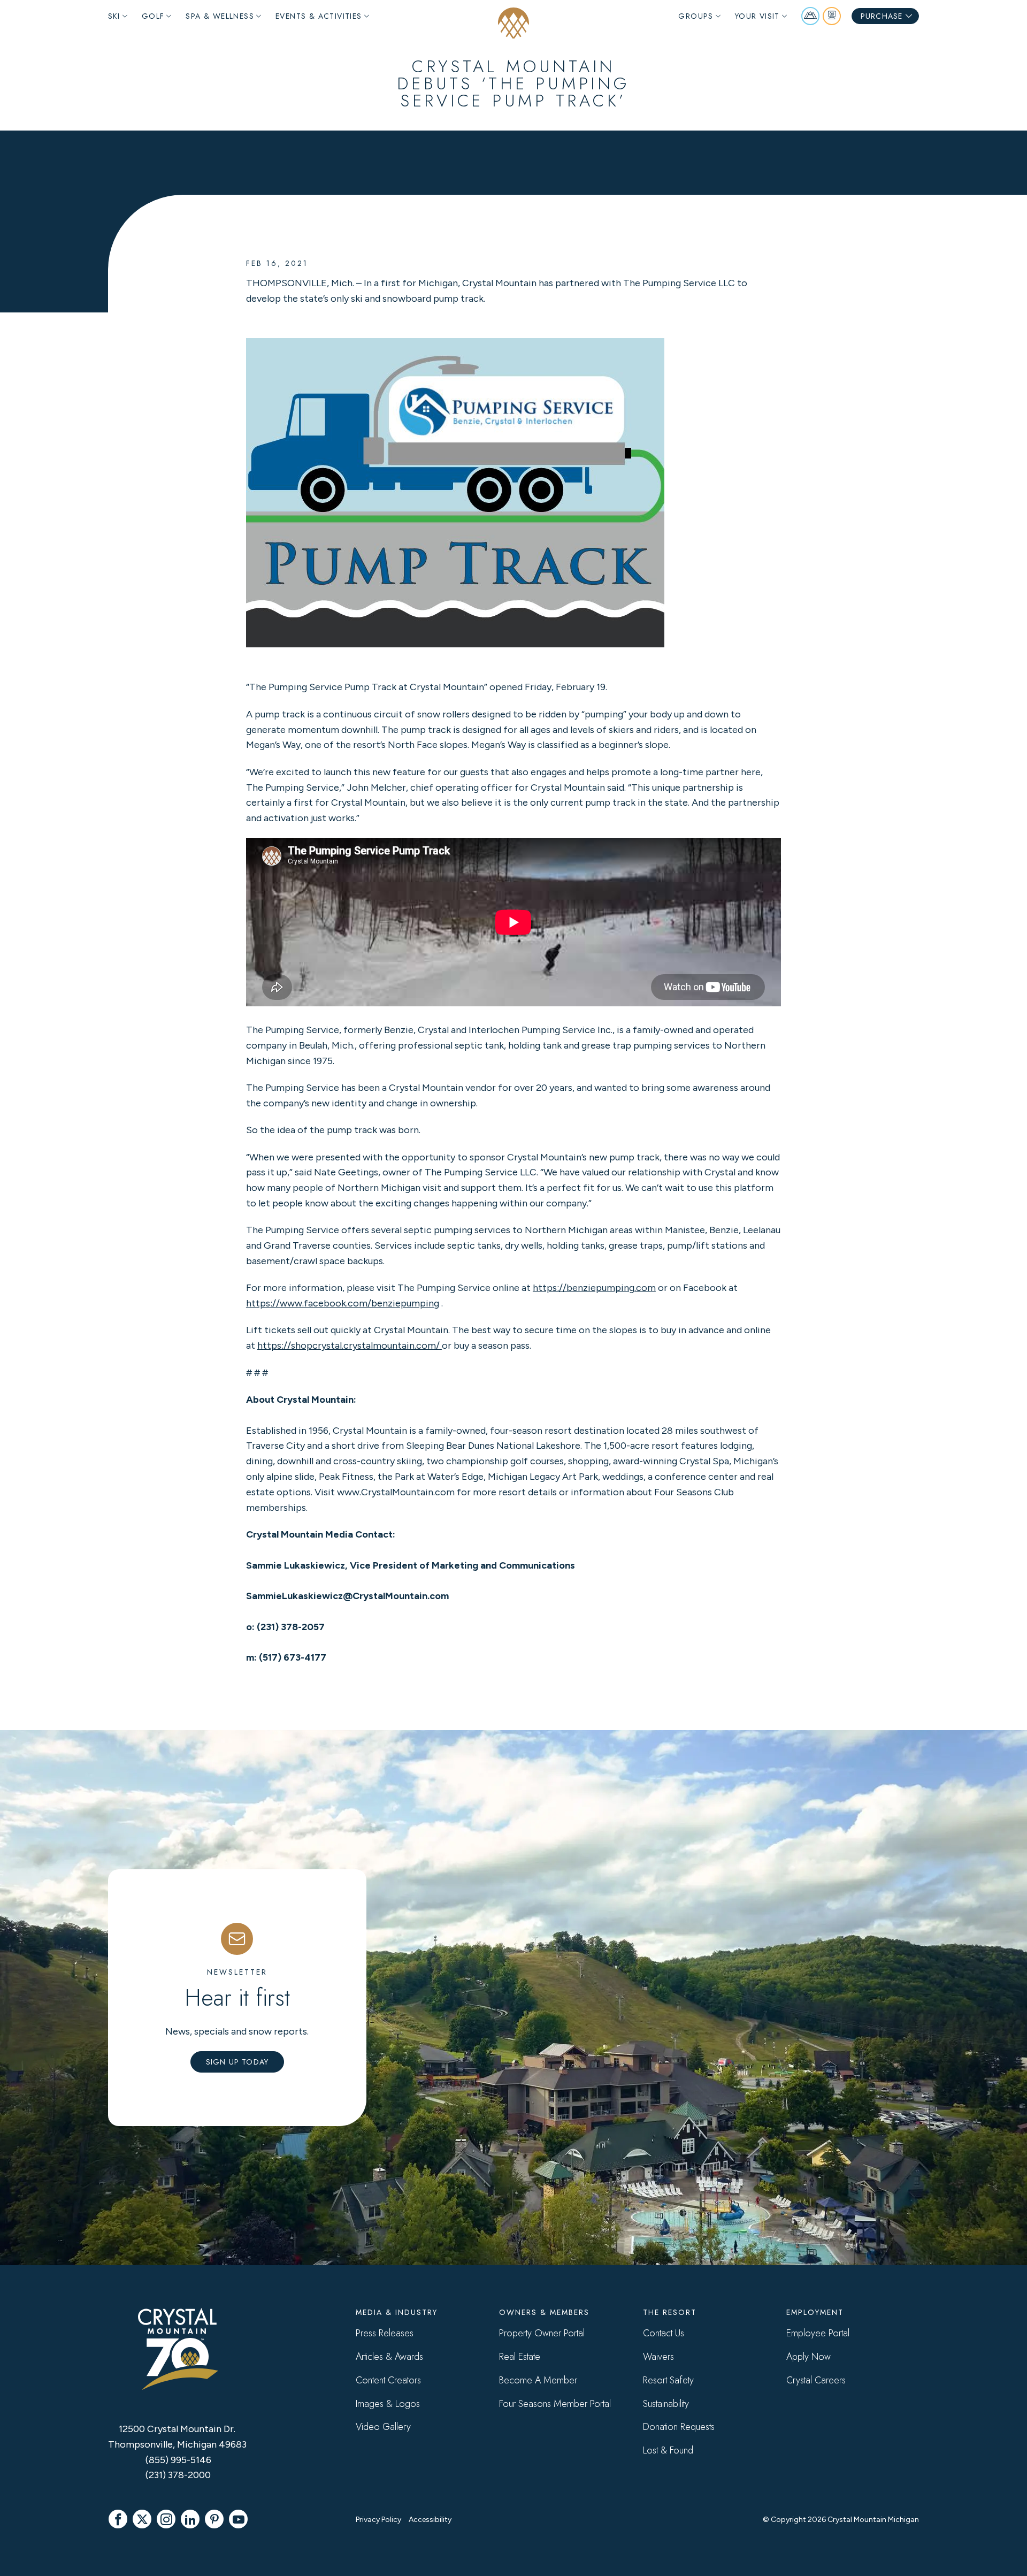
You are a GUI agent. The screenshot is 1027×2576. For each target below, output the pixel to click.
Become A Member (538, 2380)
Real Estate (520, 2357)
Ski (114, 16)
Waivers (658, 2357)
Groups (696, 16)
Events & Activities (319, 16)
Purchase (882, 16)
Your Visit (757, 16)
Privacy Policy (378, 2520)
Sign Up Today (237, 2062)
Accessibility (430, 2520)
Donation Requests (679, 2427)
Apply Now (808, 2357)
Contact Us (664, 2333)
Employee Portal (818, 2333)
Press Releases (385, 2333)
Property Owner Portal (542, 2333)
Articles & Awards (389, 2357)
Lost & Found (668, 2450)
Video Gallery (383, 2427)
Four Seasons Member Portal (555, 2404)
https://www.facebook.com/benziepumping (343, 1303)
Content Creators (388, 2380)
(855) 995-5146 (178, 2460)
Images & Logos (388, 2404)
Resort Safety (668, 2380)
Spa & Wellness (220, 16)
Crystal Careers (816, 2380)
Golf (153, 16)
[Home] (513, 23)
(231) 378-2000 (178, 2475)
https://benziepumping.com (594, 1288)
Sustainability (666, 2404)
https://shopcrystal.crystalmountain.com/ (350, 1346)
